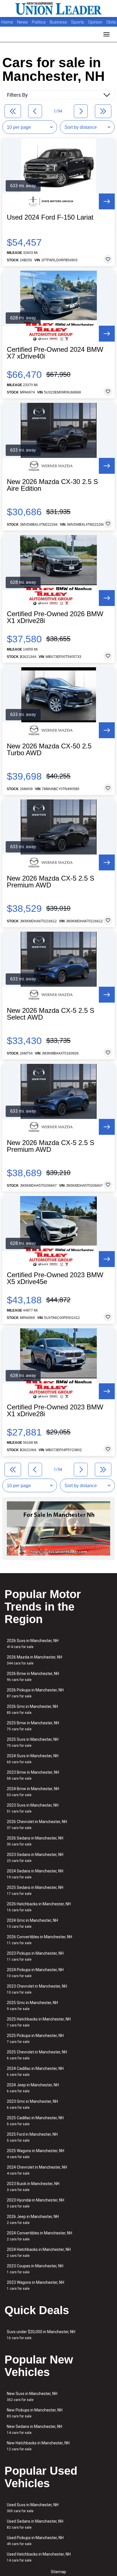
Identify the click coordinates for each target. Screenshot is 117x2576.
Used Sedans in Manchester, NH (35, 2524)
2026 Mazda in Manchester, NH (35, 1660)
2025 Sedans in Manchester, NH (35, 1890)
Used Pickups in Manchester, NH (35, 2541)
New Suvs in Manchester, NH (32, 2397)
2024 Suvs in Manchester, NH (33, 1759)
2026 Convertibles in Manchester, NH (39, 1940)
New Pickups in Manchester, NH (35, 2413)
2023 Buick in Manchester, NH (33, 2187)
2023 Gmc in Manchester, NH (32, 2104)
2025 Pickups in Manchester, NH (35, 2039)
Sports (78, 22)
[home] (58, 9)
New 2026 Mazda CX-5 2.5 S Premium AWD (51, 882)
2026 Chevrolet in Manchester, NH (37, 1825)
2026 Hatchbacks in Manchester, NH (39, 1907)
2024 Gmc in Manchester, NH (32, 1923)
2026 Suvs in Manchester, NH (33, 1644)
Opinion (96, 22)
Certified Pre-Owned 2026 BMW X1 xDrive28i (55, 617)
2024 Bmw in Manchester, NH (33, 1792)
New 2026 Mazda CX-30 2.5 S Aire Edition (52, 485)
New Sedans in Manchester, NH (35, 2429)
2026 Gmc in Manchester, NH (32, 1709)
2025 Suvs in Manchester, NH (33, 1742)
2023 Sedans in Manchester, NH (35, 1858)
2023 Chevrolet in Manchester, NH (37, 1989)
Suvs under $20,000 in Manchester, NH (41, 2335)
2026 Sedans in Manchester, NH (35, 1841)
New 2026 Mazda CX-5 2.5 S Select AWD (51, 1014)
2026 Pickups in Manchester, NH (35, 1693)
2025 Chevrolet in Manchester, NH (37, 2055)
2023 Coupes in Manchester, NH (35, 2269)
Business (59, 22)
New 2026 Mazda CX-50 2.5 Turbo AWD (49, 750)
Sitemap (58, 2572)
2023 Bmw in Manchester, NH (33, 1775)
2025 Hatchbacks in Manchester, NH (39, 2022)
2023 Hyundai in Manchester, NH (35, 2203)
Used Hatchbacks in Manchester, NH (39, 2557)
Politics (39, 22)
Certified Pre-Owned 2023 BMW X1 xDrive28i (55, 1411)
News (22, 22)
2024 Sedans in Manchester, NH (35, 1874)
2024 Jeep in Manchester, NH (33, 2088)
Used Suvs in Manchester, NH (33, 2508)
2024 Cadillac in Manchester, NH (35, 2071)
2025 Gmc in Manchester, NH (32, 2006)
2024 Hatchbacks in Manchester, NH (39, 2252)
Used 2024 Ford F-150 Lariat (50, 217)
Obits (111, 22)
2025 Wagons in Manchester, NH (35, 2154)
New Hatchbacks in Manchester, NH (38, 2446)
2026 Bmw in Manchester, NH (33, 1677)
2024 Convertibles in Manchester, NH (39, 2236)
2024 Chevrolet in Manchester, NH (37, 2170)
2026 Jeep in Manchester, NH (33, 2220)
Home (7, 22)
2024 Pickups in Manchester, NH (35, 1973)
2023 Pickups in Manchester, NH (35, 1956)
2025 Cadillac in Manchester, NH (35, 2121)
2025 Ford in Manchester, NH (32, 2137)
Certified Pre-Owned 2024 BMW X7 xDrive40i (55, 353)
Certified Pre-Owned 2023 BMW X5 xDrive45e (55, 1278)
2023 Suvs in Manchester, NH (33, 1808)
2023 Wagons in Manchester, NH (35, 2285)
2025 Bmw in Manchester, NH (33, 1726)
